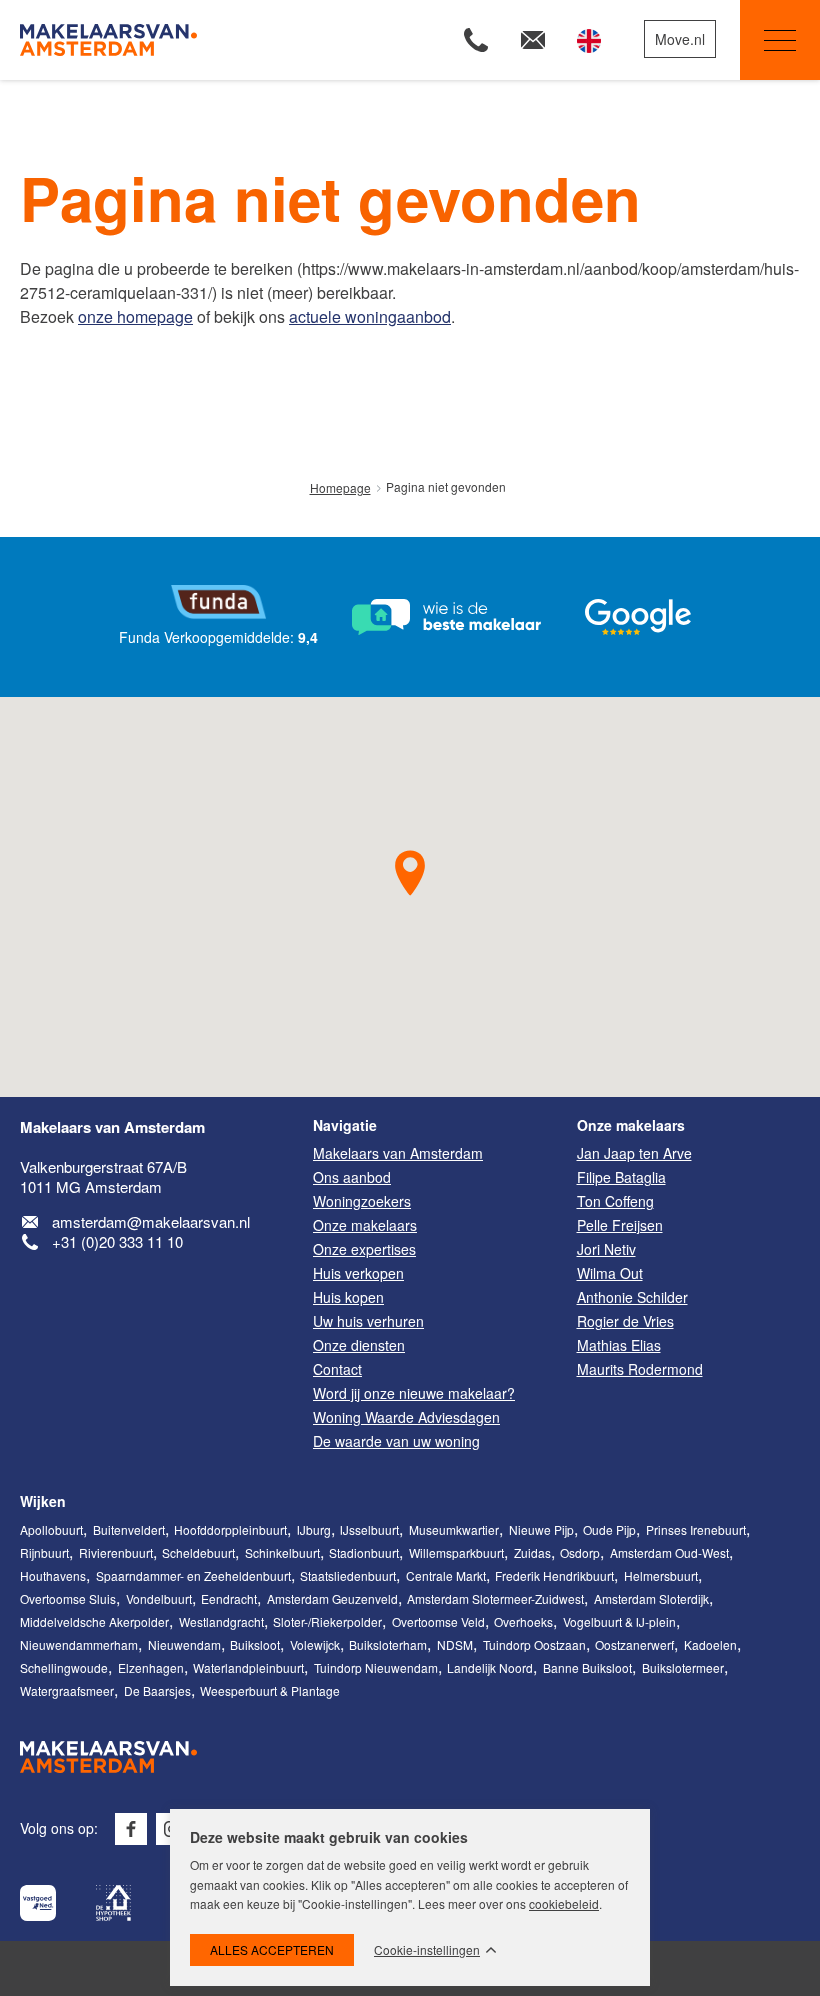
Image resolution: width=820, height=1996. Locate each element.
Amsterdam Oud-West (669, 1552)
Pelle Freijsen (620, 1225)
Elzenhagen (151, 1667)
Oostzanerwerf (634, 1644)
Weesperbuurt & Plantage (270, 1690)
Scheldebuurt (198, 1552)
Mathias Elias (619, 1345)
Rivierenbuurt (116, 1552)
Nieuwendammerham (79, 1644)
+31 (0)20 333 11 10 (117, 1241)
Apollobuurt (51, 1529)
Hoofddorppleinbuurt (230, 1529)
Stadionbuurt (364, 1552)
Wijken (43, 1501)
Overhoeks (523, 1621)
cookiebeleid (564, 1903)
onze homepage (135, 316)
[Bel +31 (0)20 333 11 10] (476, 40)
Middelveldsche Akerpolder (94, 1621)
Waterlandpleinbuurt (248, 1667)
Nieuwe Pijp (541, 1529)
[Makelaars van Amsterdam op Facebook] (131, 1829)
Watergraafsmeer (67, 1690)
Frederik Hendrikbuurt (554, 1575)
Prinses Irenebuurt (696, 1529)
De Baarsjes (157, 1690)
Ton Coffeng (615, 1201)
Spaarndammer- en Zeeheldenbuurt (193, 1575)
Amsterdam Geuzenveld (332, 1598)
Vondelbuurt (159, 1598)
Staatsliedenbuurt (348, 1575)
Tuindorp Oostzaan (534, 1644)
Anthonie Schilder (632, 1297)
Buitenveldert (129, 1529)
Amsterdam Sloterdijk (651, 1598)
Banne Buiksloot (587, 1667)
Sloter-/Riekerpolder (327, 1621)
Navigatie (780, 40)
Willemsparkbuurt (456, 1552)
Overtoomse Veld (438, 1621)
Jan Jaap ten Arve (634, 1153)
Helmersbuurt (661, 1575)
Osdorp (580, 1552)
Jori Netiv (606, 1249)
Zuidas (532, 1552)
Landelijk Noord (490, 1667)
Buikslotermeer (683, 1667)
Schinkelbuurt (282, 1552)
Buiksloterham (388, 1644)
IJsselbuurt (369, 1529)
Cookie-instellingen (427, 1950)
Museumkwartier (454, 1529)
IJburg (314, 1529)
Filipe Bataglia (621, 1177)
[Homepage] (168, 40)
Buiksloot (255, 1644)
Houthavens (53, 1575)
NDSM (455, 1644)
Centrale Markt (446, 1575)
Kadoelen (710, 1644)
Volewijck (315, 1644)
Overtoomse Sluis (68, 1598)
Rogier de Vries (625, 1321)
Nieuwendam (184, 1644)
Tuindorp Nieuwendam (376, 1667)
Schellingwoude (64, 1667)
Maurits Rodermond (640, 1369)
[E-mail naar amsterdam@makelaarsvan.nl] (533, 40)
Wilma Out (610, 1273)
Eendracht (229, 1598)
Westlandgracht (221, 1621)
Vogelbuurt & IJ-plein (619, 1621)
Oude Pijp (609, 1529)
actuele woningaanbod (370, 316)
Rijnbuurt (44, 1552)
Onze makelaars (631, 1125)
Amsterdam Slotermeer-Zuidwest (495, 1598)
